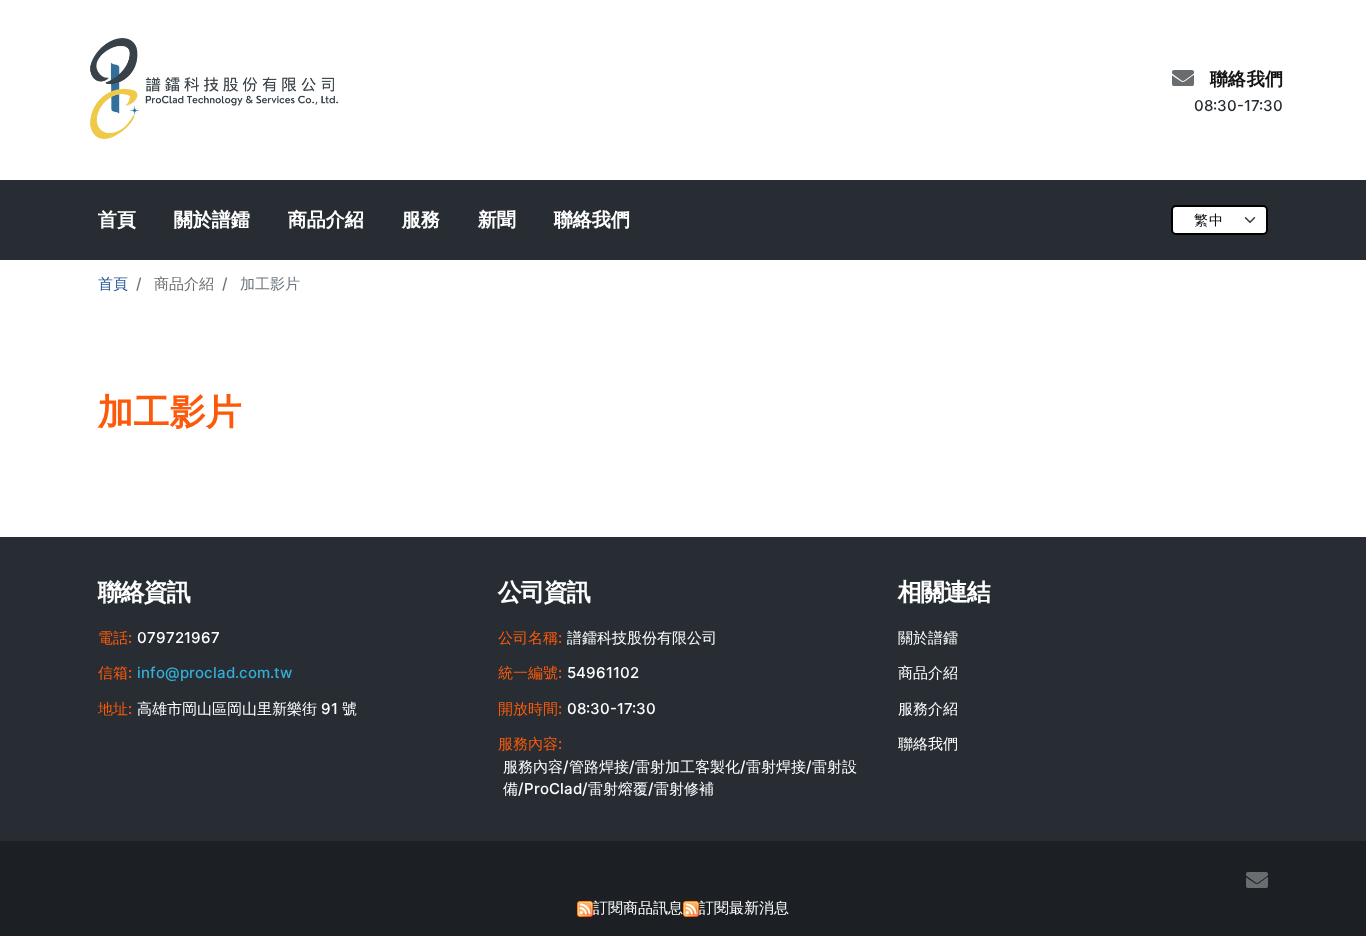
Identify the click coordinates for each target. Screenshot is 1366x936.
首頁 (117, 219)
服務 (421, 219)
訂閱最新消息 (744, 907)
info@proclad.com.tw (214, 672)
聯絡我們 (592, 219)
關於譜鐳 (212, 219)
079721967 (178, 637)
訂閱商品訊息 (638, 907)
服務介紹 (928, 708)
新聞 (497, 219)
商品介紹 (326, 219)
